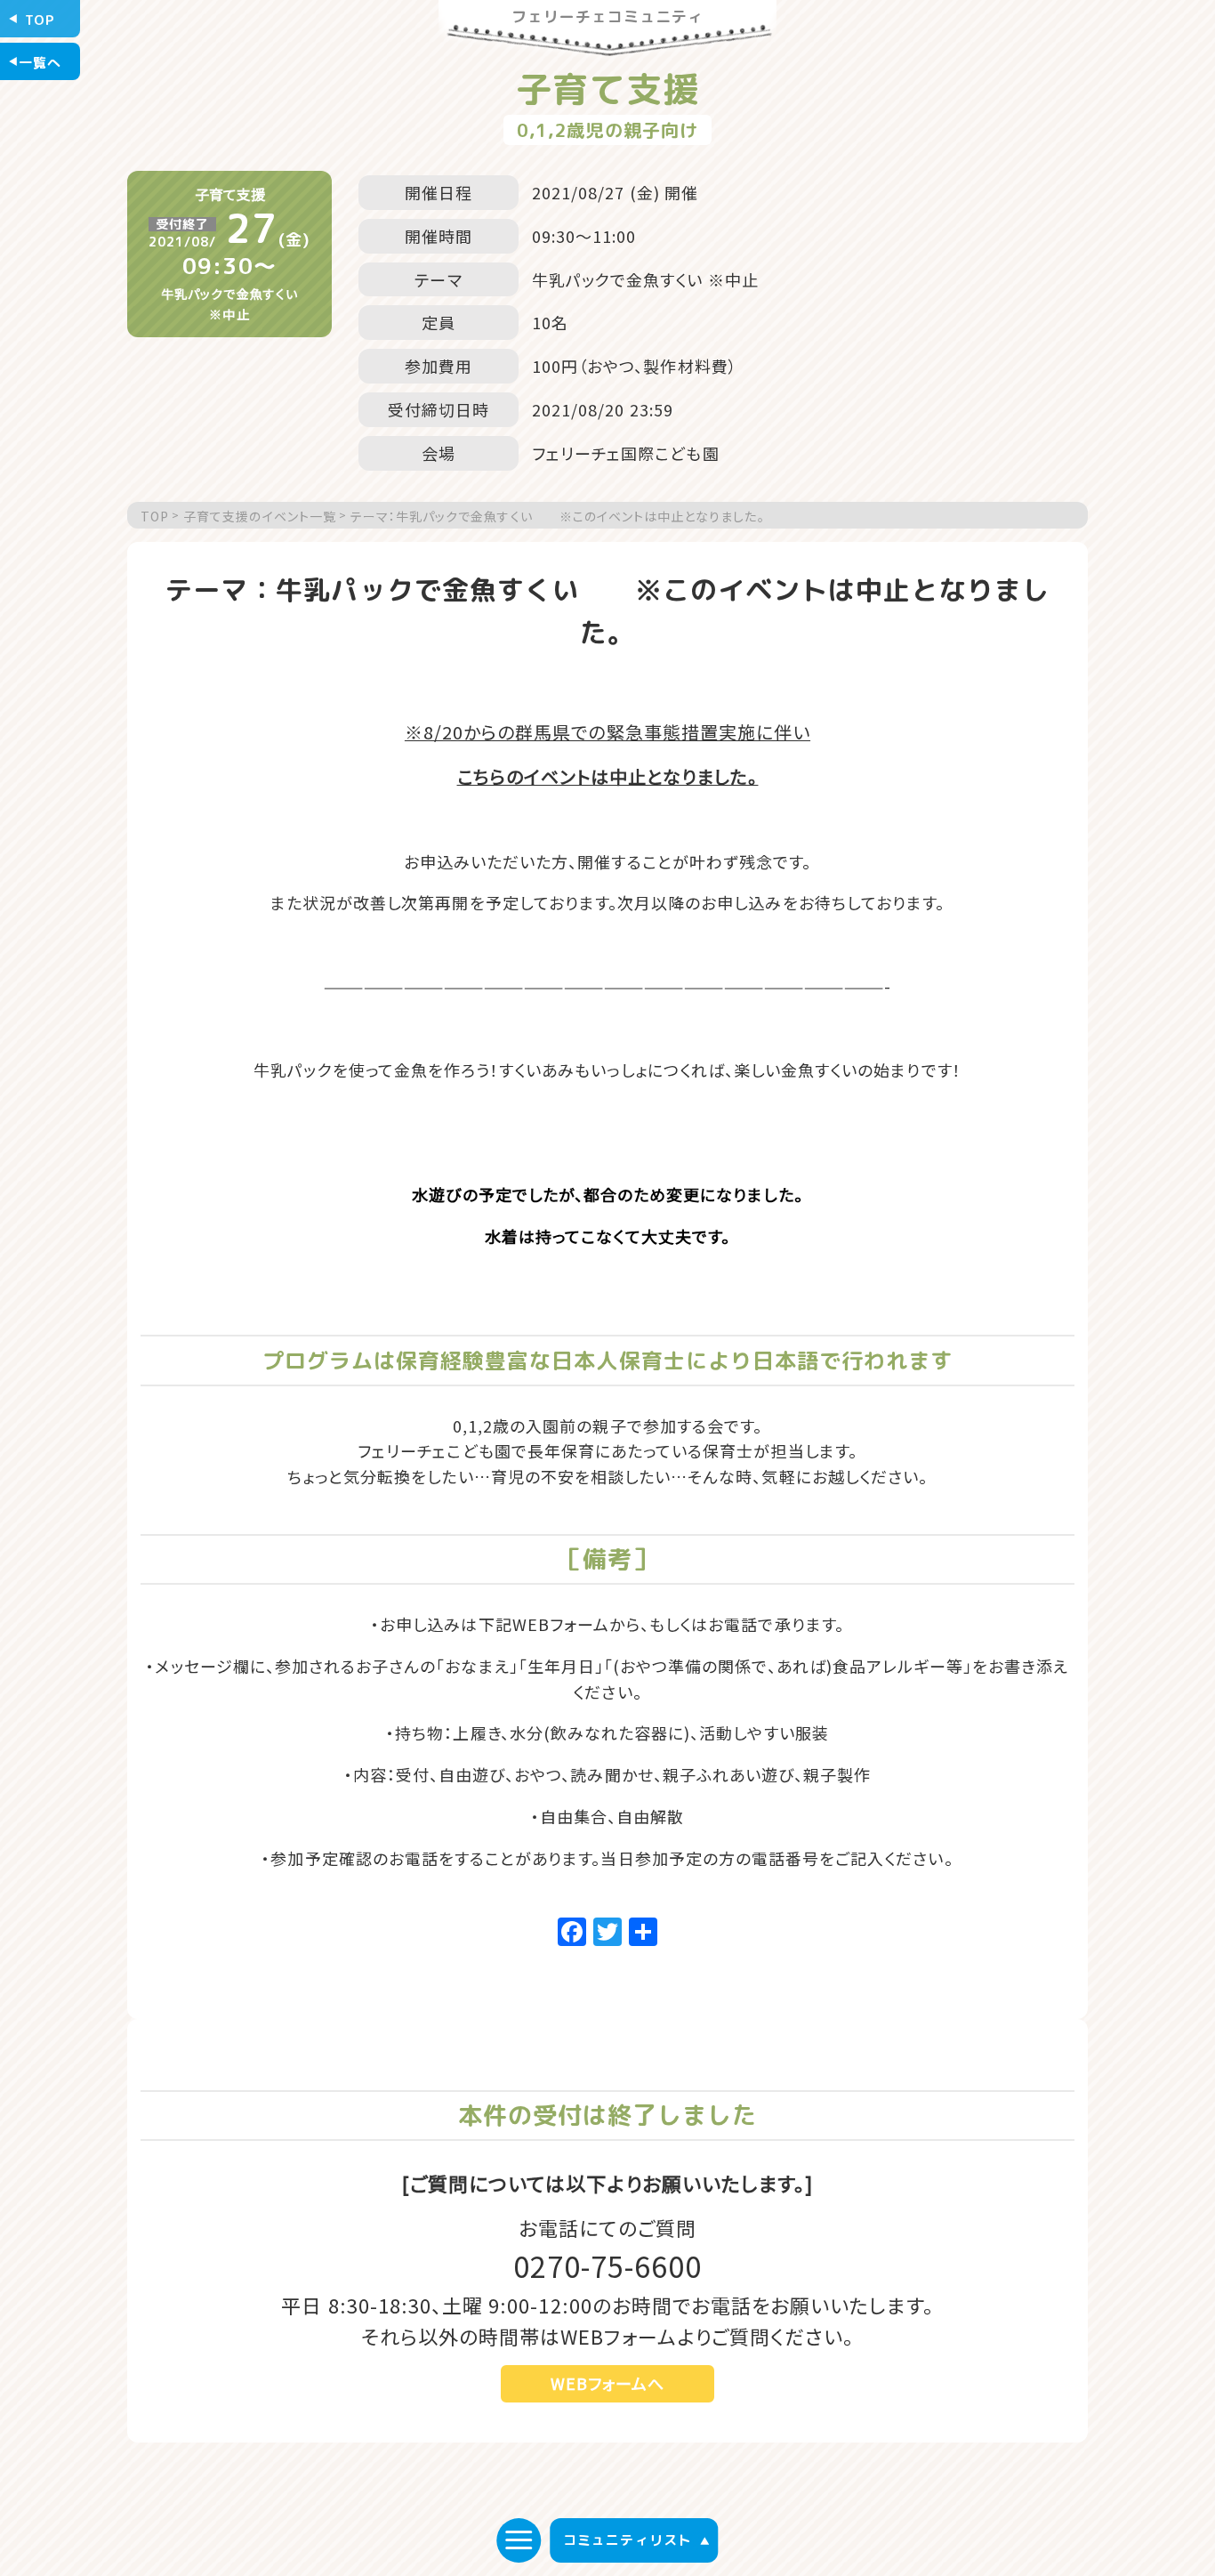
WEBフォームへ (607, 2383)
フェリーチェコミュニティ (608, 18)
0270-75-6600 (608, 2265)
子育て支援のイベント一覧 (260, 516)
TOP (155, 516)
